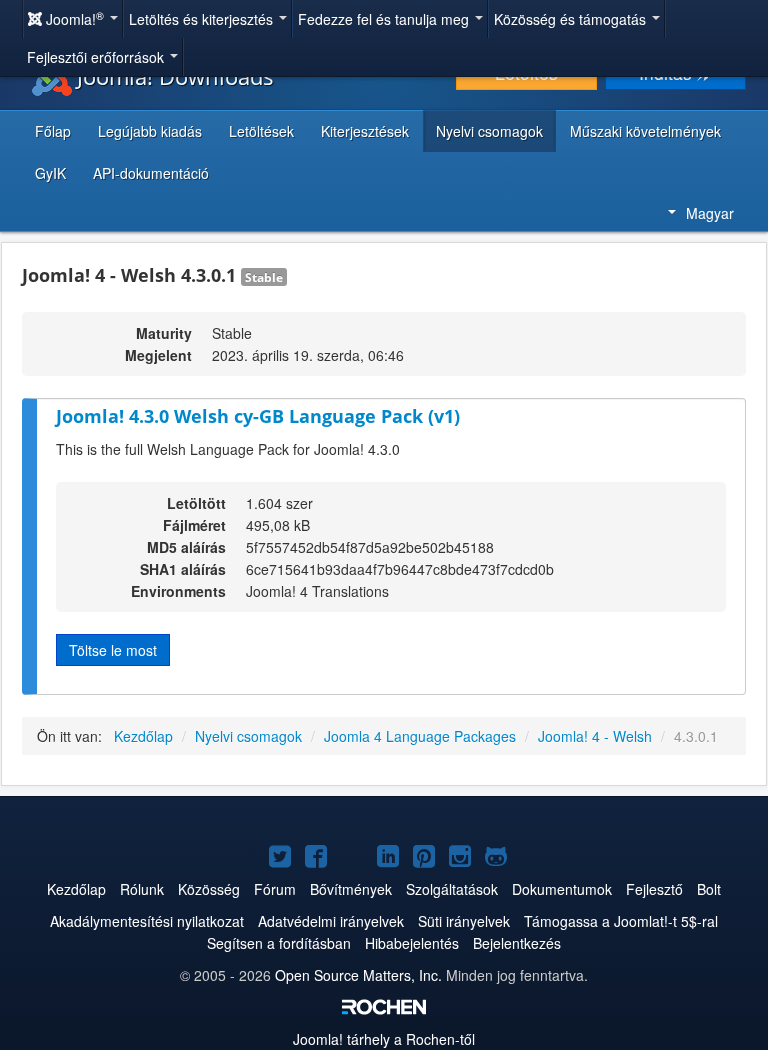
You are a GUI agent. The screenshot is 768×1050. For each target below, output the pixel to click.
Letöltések (261, 131)
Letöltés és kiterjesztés (203, 19)
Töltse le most (113, 650)
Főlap (53, 131)
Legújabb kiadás (150, 131)
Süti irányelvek (464, 921)
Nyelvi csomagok (489, 131)
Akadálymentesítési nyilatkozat (147, 921)
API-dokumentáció (151, 173)
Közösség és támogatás (572, 19)
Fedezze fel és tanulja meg (385, 19)
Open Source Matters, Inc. (358, 975)
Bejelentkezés (517, 943)
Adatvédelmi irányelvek (331, 921)
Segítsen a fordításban (279, 943)
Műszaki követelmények (645, 131)
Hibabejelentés (412, 943)
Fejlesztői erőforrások (97, 57)
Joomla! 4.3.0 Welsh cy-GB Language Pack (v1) (258, 416)
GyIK (50, 173)
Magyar (710, 213)
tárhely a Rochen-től (384, 1039)
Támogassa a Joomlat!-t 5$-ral (621, 921)
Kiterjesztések (365, 131)
